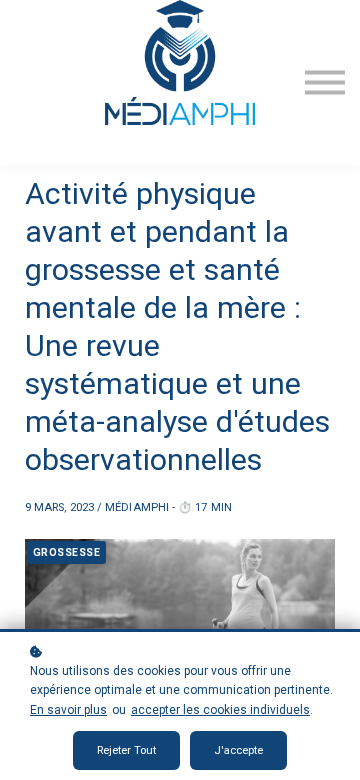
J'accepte (238, 750)
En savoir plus (68, 710)
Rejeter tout (126, 750)
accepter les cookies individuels (220, 710)
